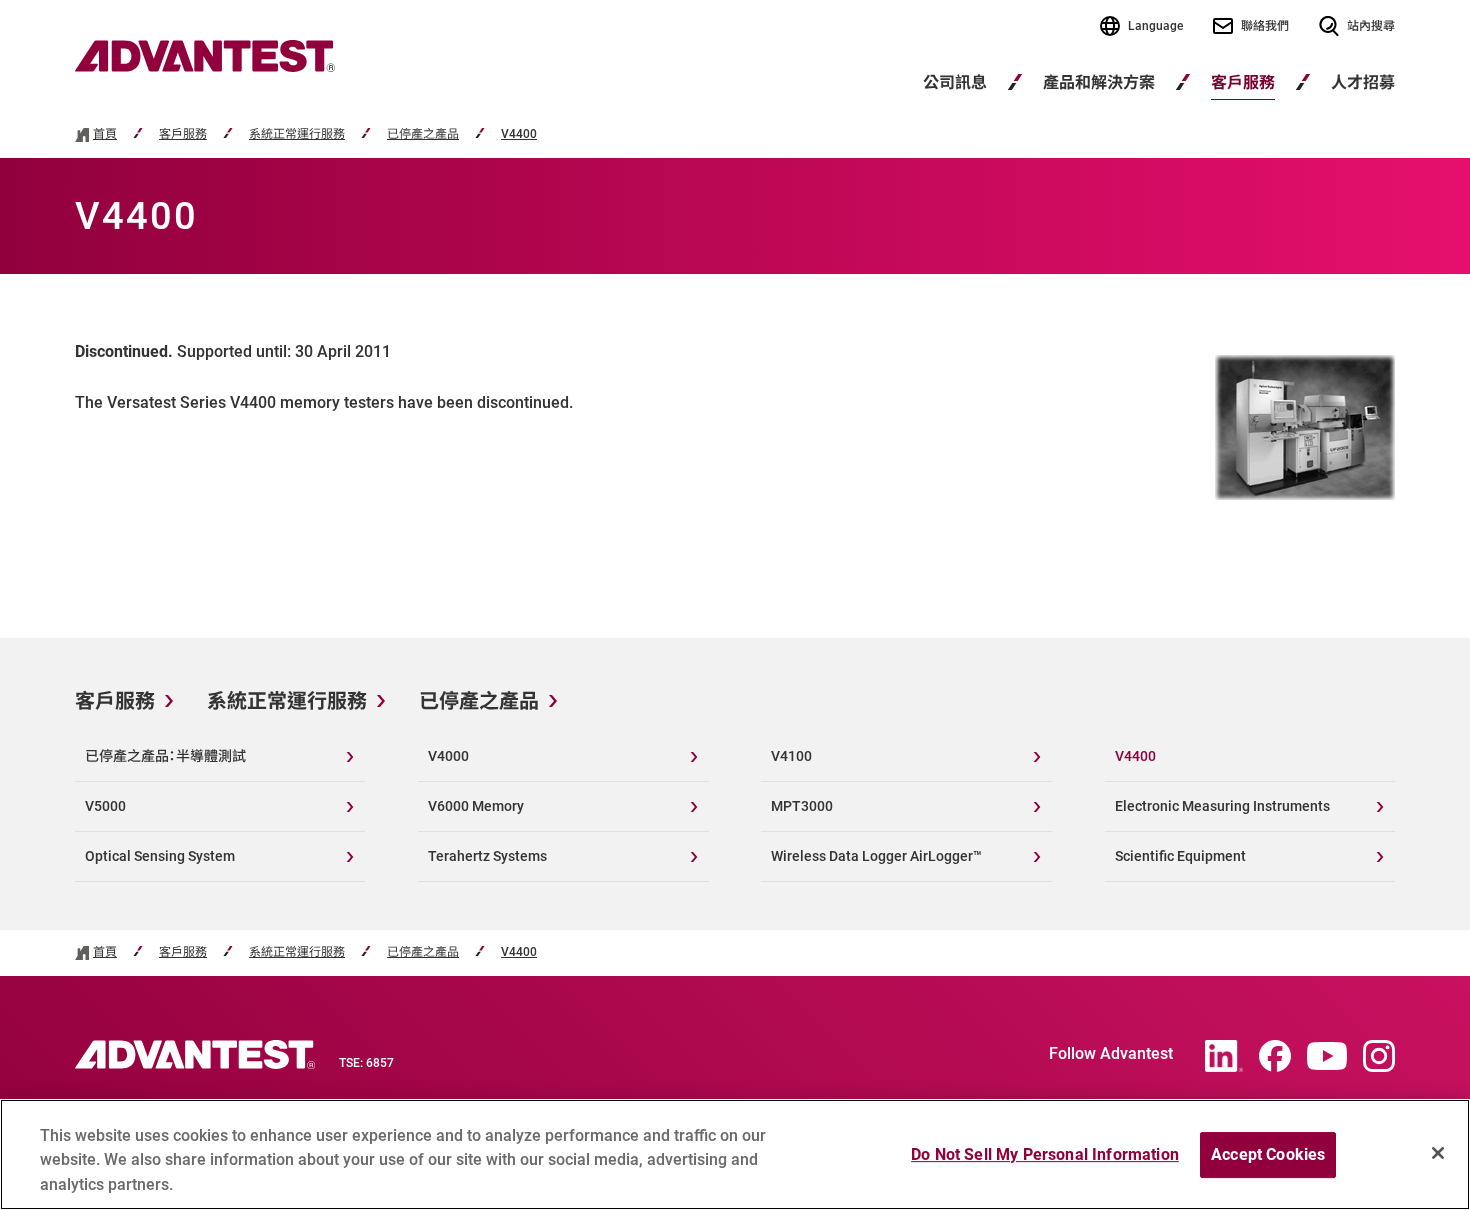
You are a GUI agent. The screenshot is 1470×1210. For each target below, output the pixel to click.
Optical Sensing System (160, 856)
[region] (735, 1154)
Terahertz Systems (487, 856)
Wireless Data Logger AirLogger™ (876, 856)
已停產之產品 (423, 134)
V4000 (448, 756)
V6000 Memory (476, 806)
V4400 (519, 134)
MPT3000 (802, 806)
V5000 (105, 806)
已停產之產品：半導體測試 (165, 756)
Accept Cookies (1268, 1154)
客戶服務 (1243, 82)
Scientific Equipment (1180, 856)
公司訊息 (955, 82)
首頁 (105, 134)
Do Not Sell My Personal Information (1045, 1154)
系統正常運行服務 (297, 134)
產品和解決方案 (1099, 82)
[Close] (1438, 1153)
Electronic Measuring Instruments (1222, 806)
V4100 (791, 756)
